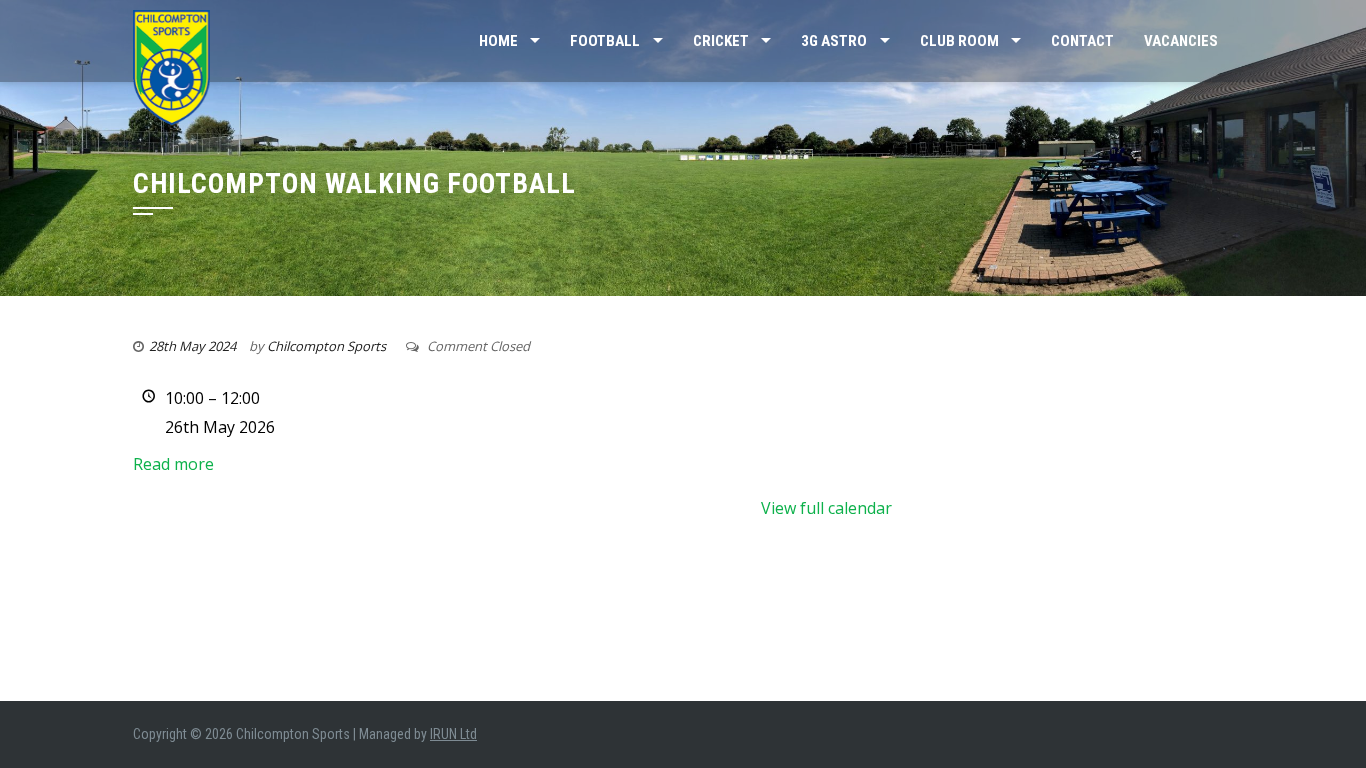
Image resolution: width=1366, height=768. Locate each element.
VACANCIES (1181, 41)
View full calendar (826, 508)
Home (498, 41)
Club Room (959, 41)
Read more (173, 464)
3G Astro (834, 41)
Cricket (721, 41)
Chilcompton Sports (326, 346)
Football (605, 41)
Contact (1082, 41)
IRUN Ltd (453, 734)
